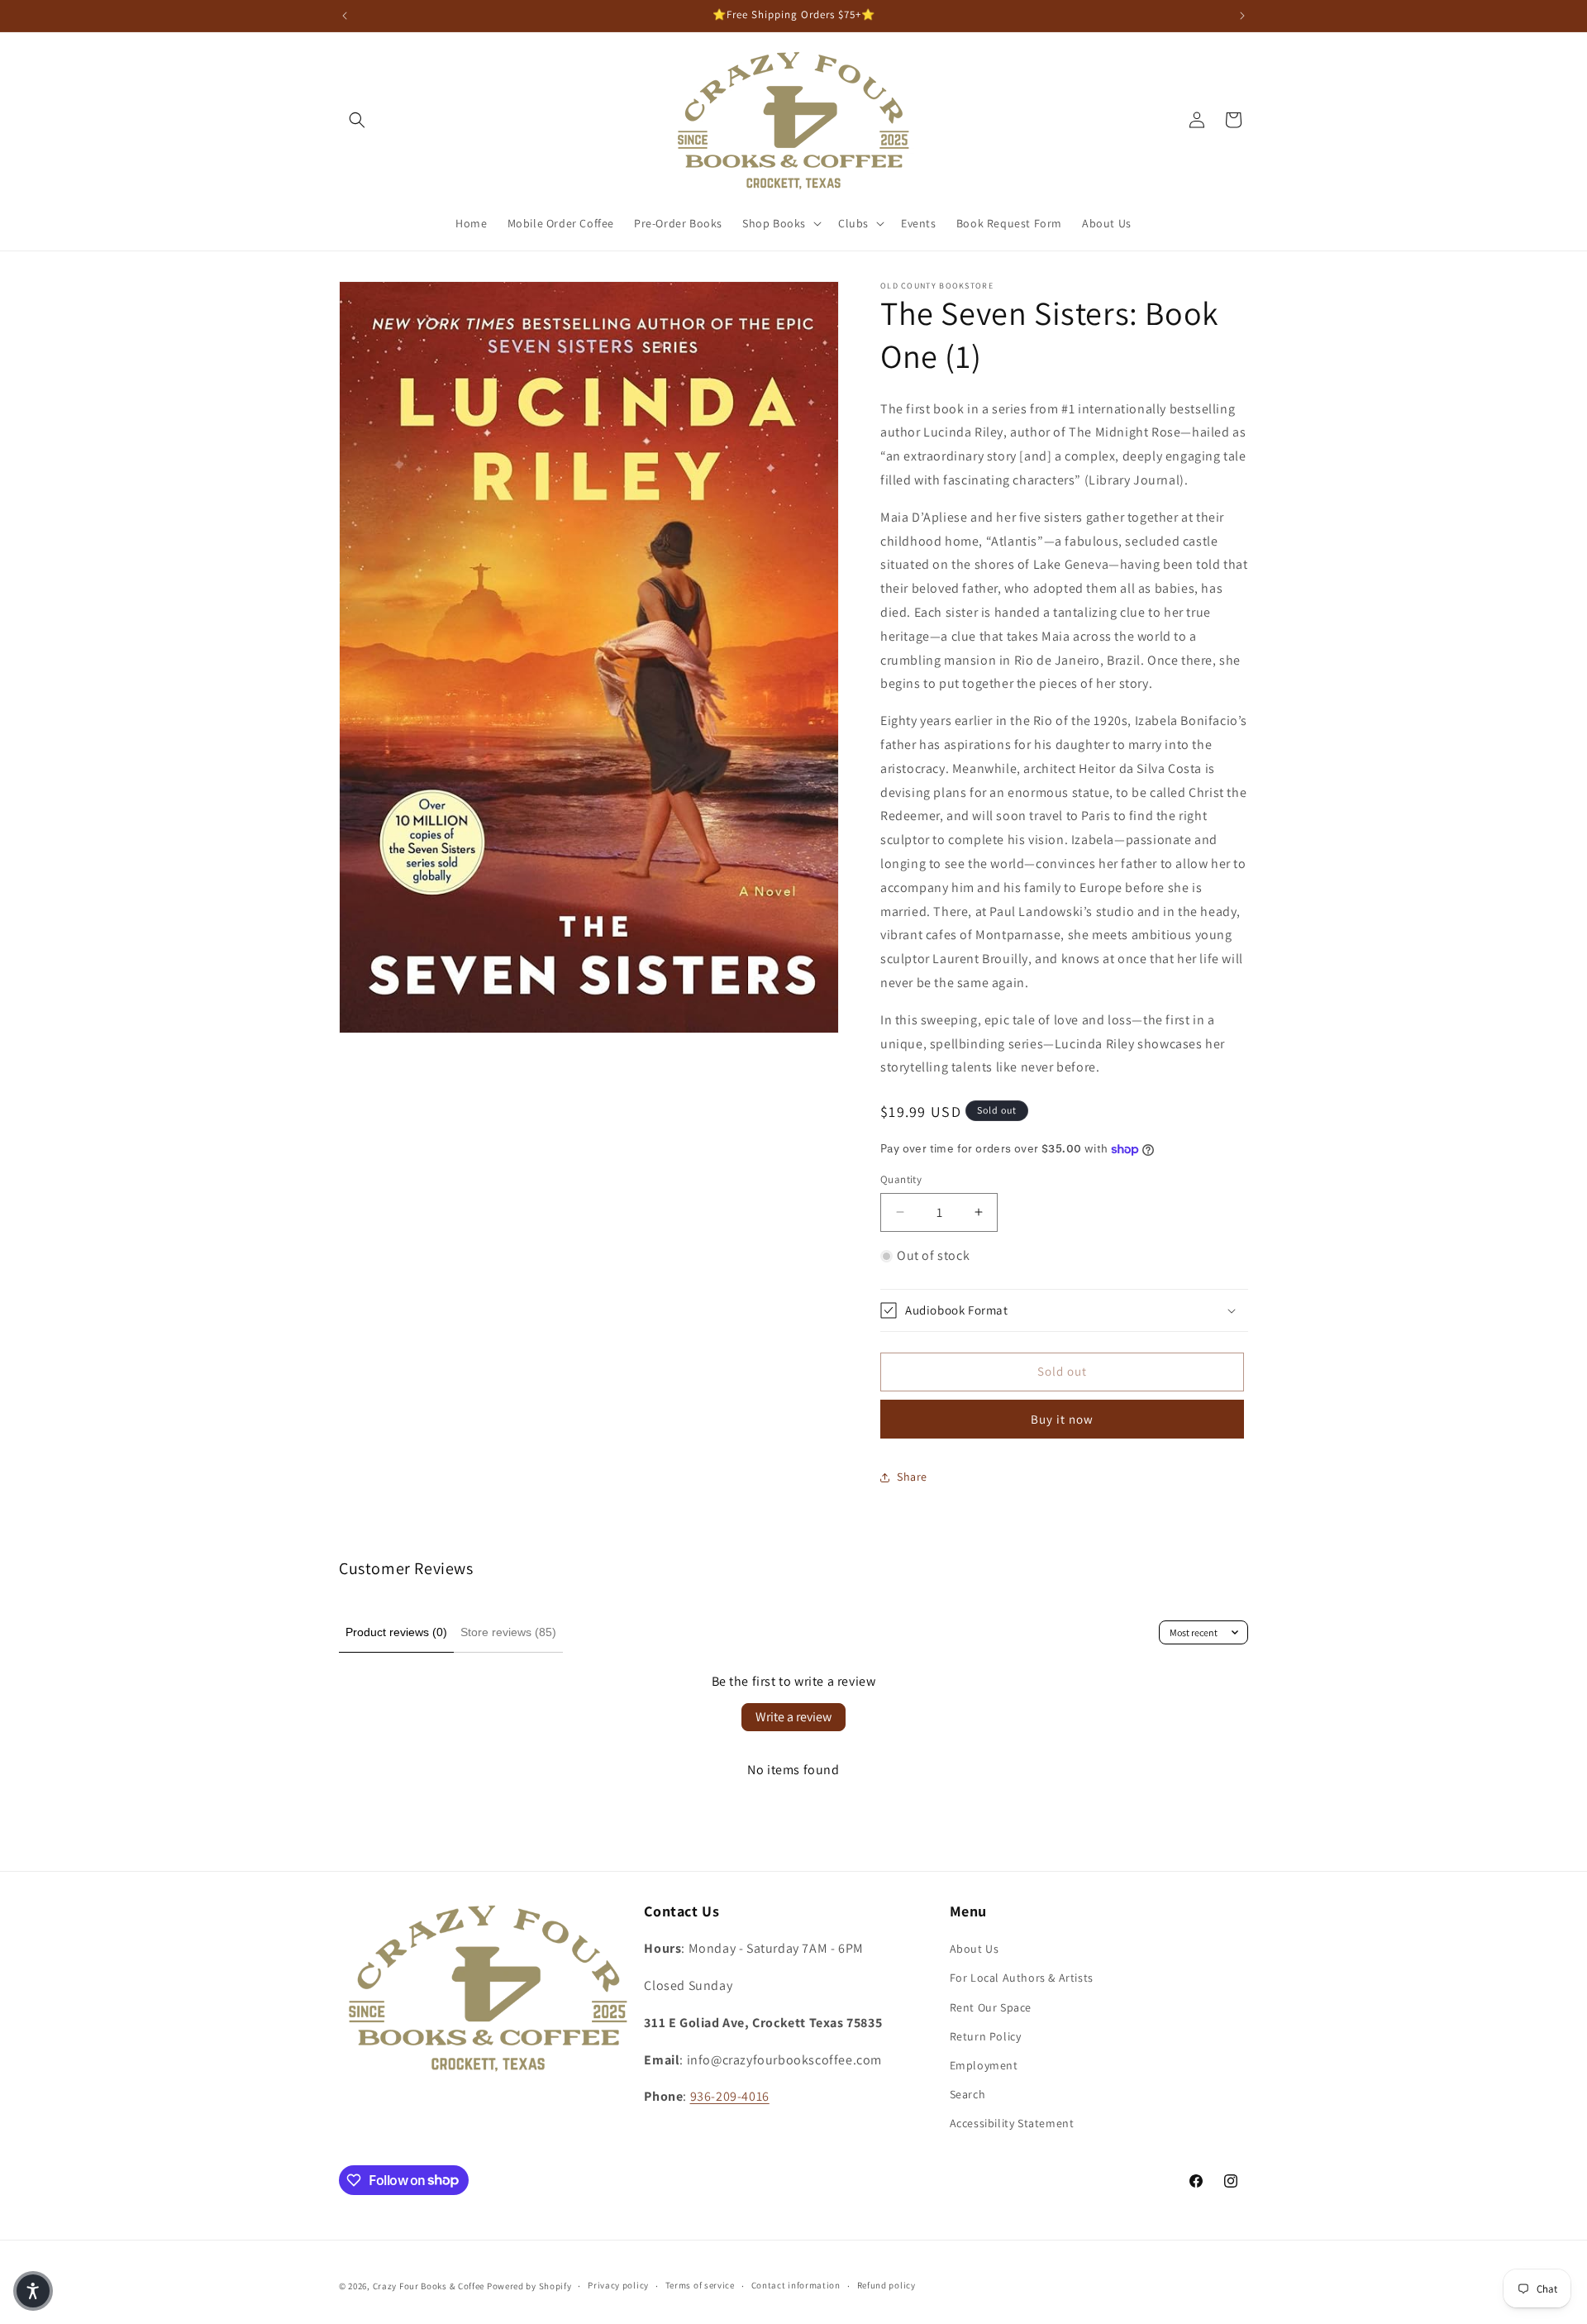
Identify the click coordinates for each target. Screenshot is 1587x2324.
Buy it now (1062, 1419)
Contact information (796, 2285)
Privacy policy (618, 2285)
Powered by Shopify (529, 2286)
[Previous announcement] (345, 16)
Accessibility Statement (1012, 2123)
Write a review (793, 1717)
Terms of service (700, 2285)
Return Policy (986, 2036)
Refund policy (886, 2285)
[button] (357, 120)
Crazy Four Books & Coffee (429, 2286)
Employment (984, 2065)
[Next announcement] (1242, 16)
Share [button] (912, 1477)
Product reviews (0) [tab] (396, 1632)
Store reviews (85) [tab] (508, 1632)
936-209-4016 (730, 2096)
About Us (975, 1949)
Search (968, 2094)
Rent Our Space (991, 2007)
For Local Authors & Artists (1022, 1978)
